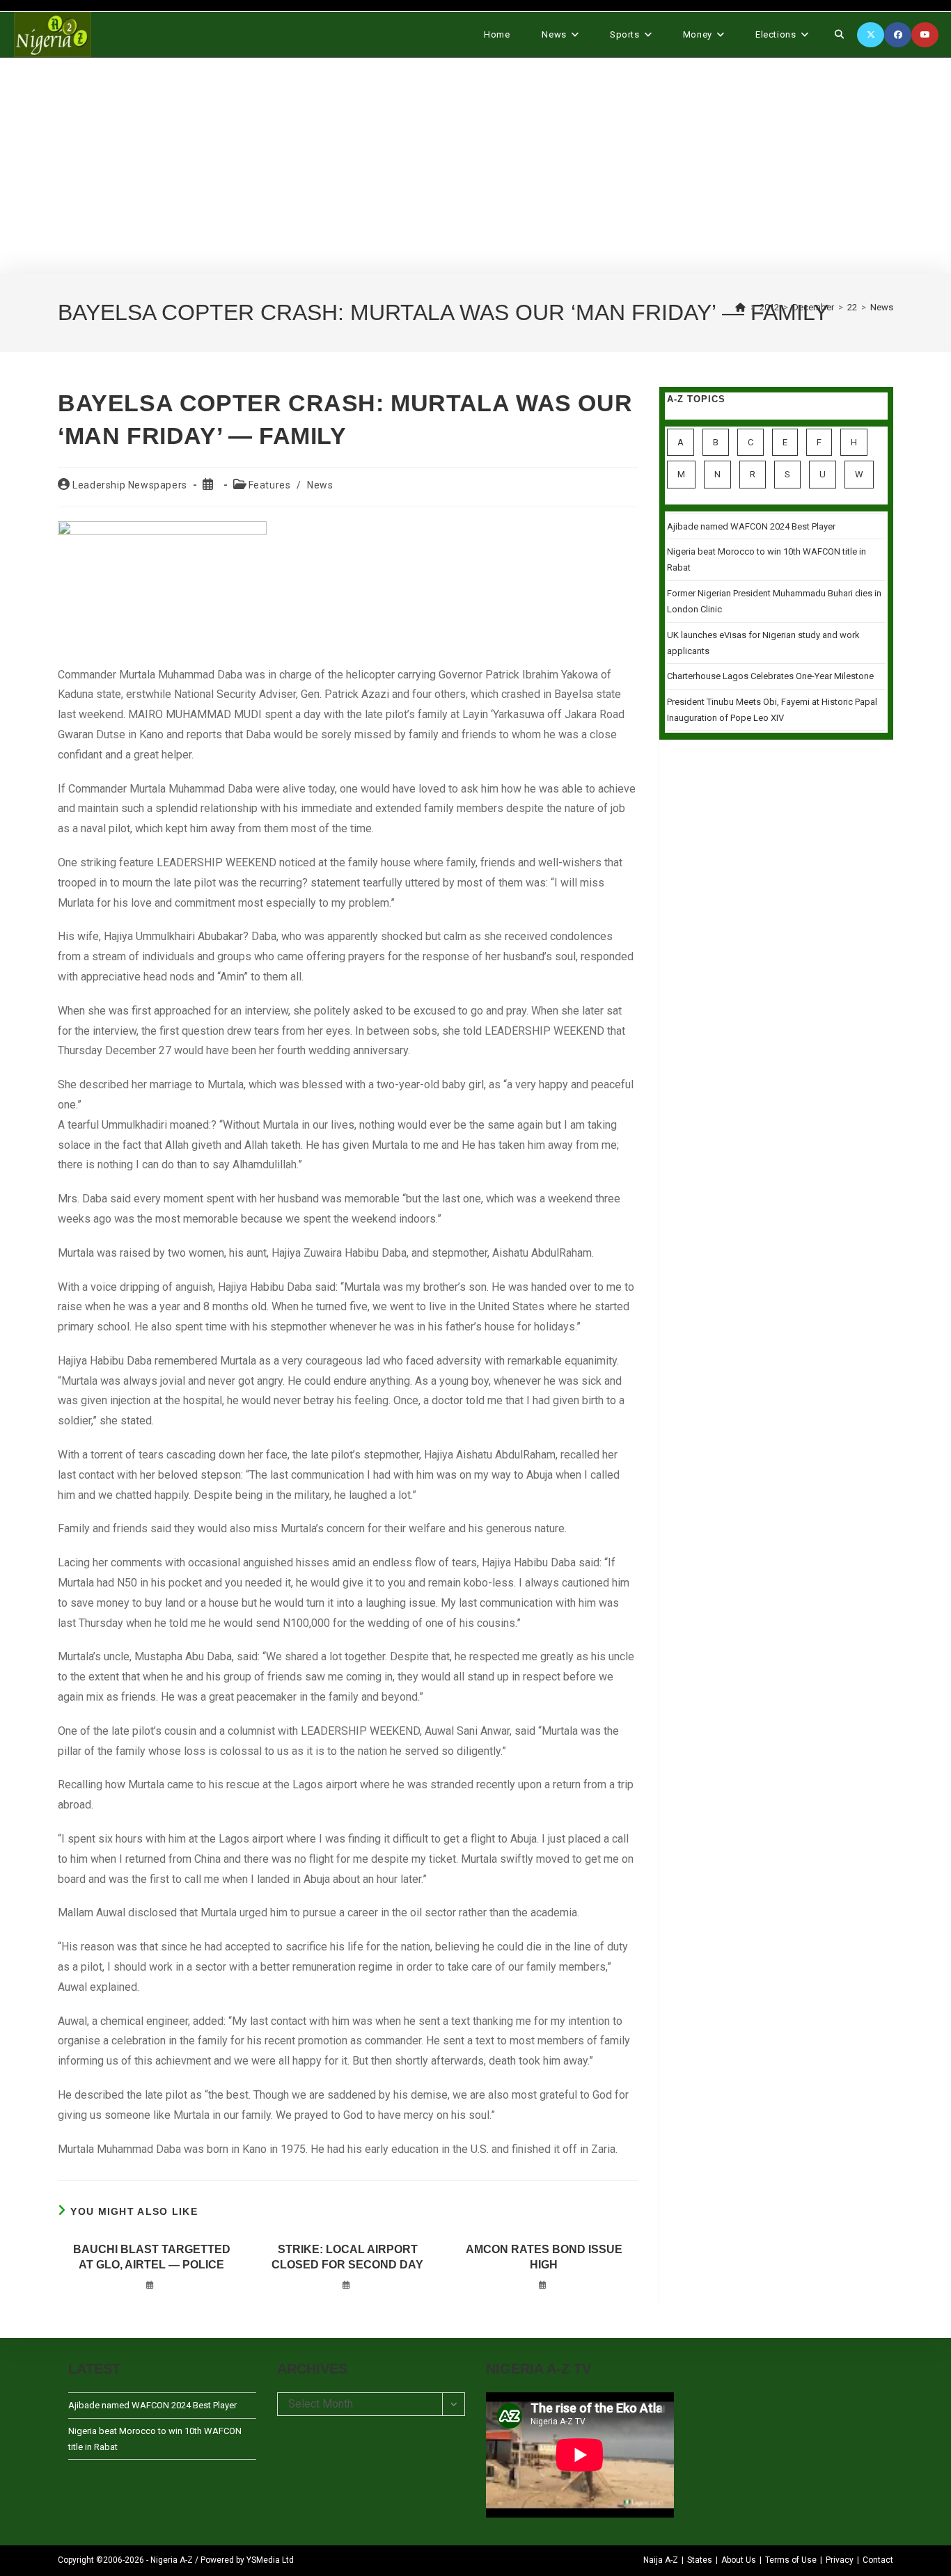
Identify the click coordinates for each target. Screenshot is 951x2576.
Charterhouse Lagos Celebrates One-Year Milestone (770, 676)
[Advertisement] (475, 166)
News (882, 307)
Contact (878, 2560)
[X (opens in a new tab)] (871, 35)
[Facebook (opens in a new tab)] (898, 35)
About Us (739, 2560)
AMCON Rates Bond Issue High (544, 2257)
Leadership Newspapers (130, 485)
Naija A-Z (661, 2560)
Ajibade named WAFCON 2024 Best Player (751, 526)
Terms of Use (791, 2560)
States (700, 2560)
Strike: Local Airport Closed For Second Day (347, 2257)
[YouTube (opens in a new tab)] (925, 35)
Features (270, 485)
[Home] (741, 307)
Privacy (840, 2560)
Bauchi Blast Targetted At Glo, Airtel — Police (152, 2257)
